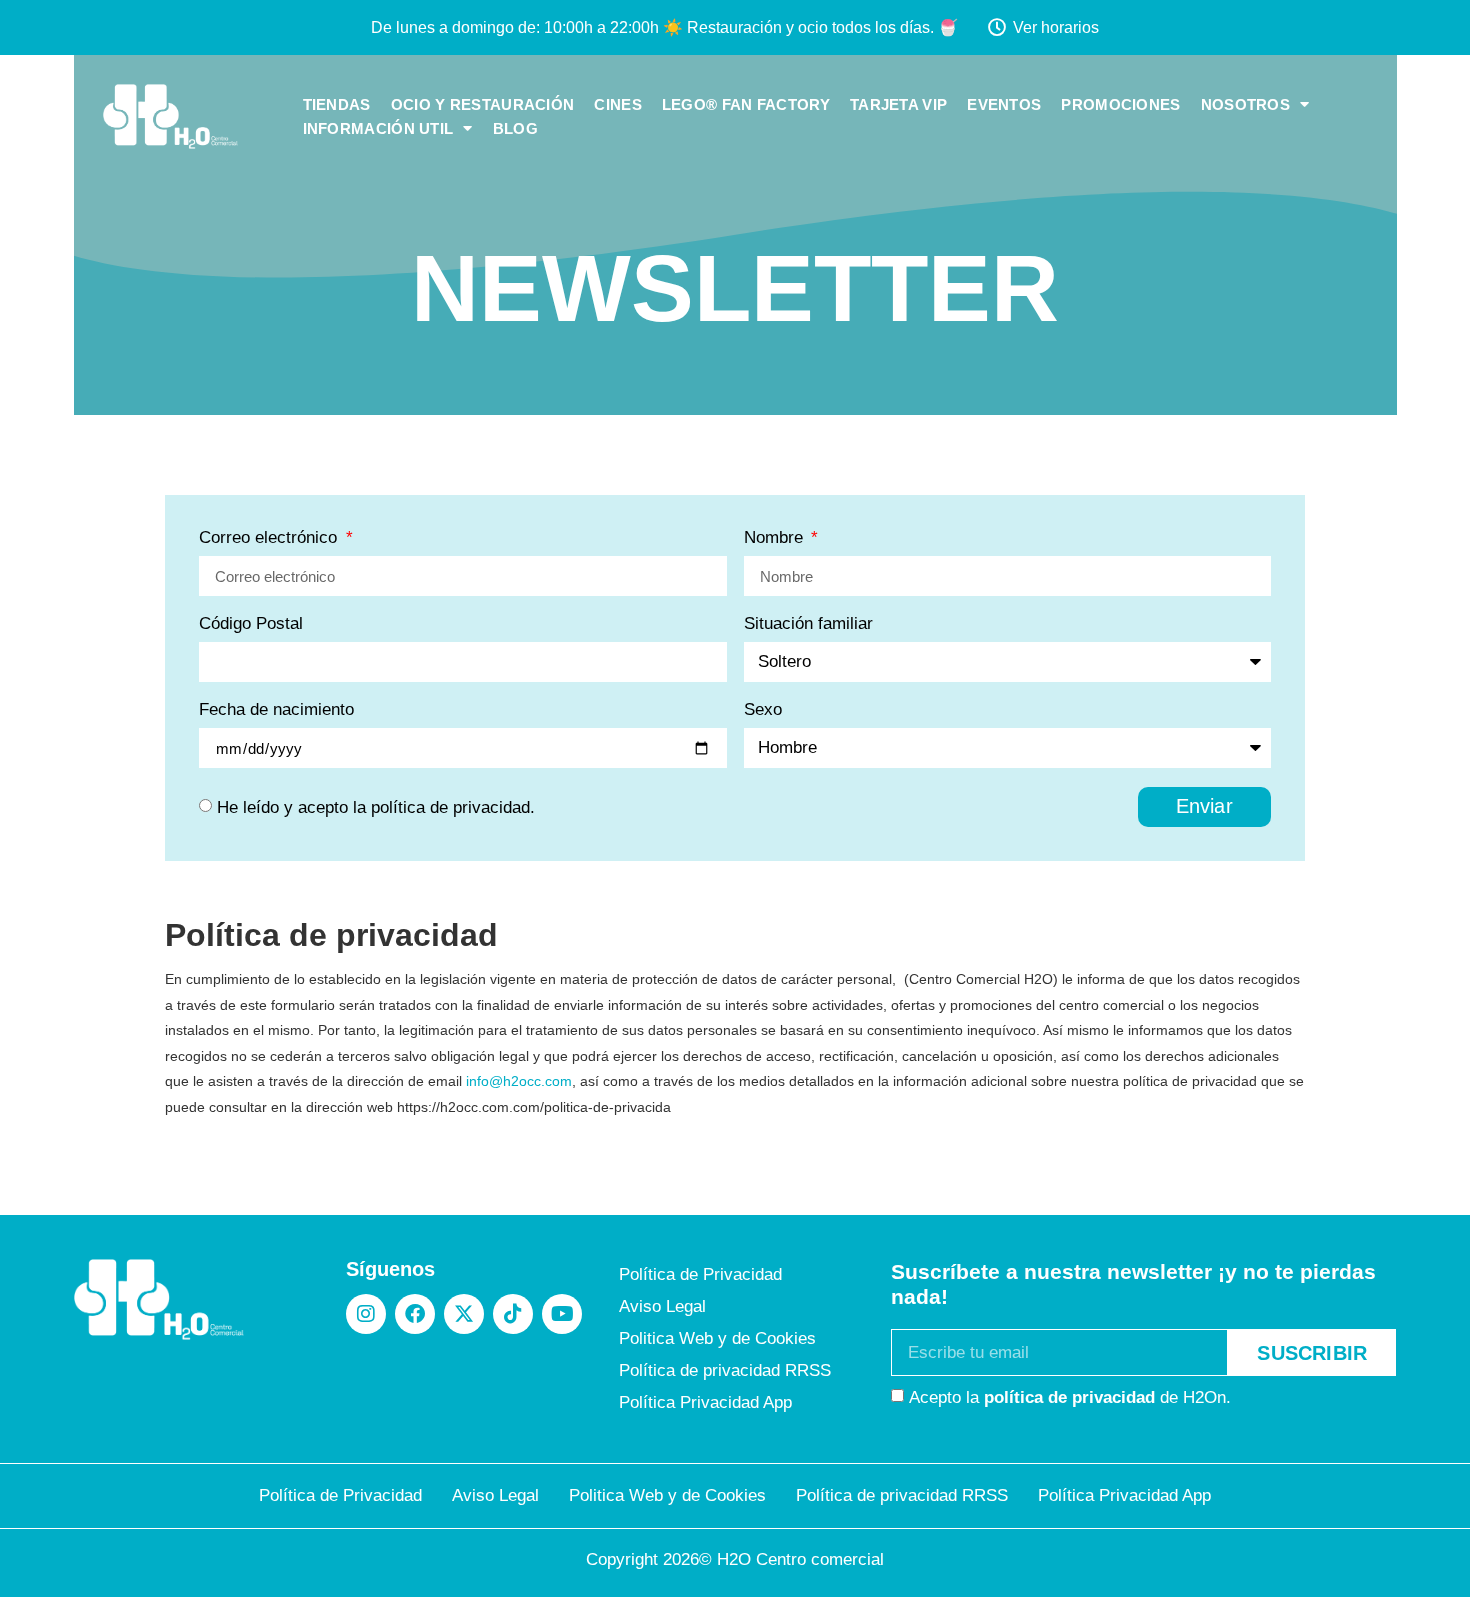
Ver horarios (1056, 27)
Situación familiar (808, 624)
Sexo (763, 710)
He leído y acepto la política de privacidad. (376, 807)
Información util (378, 129)
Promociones (1120, 105)
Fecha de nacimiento (276, 710)
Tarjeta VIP (898, 105)
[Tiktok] (513, 1314)
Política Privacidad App (705, 1402)
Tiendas (337, 105)
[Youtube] (562, 1314)
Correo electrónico (270, 538)
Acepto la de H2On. (1070, 1397)
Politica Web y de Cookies (717, 1338)
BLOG (515, 129)
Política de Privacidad (700, 1274)
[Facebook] (415, 1314)
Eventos (1004, 105)
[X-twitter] (464, 1314)
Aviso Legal (662, 1306)
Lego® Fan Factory (746, 105)
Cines (618, 105)
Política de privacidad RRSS (725, 1370)
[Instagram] (366, 1314)
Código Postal (251, 624)
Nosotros (1245, 105)
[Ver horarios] (997, 27)
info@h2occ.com (519, 1081)
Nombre (776, 538)
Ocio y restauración (483, 105)
